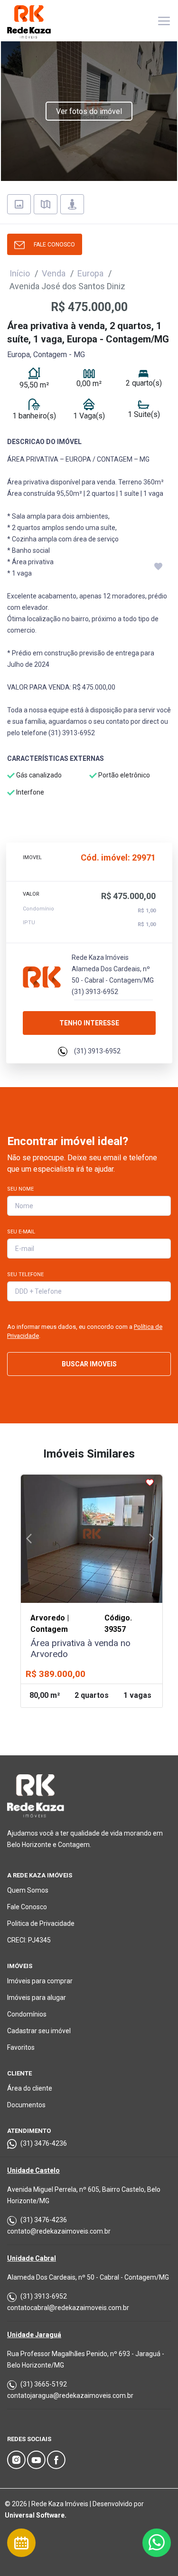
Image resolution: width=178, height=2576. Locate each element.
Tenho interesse (89, 1023)
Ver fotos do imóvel (89, 111)
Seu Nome (20, 1189)
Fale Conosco (27, 1907)
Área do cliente (30, 2088)
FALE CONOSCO (52, 245)
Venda (54, 273)
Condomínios (27, 2014)
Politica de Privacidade (41, 1923)
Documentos (26, 2105)
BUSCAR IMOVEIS (89, 1364)
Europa (90, 273)
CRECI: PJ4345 (29, 1940)
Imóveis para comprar (40, 1981)
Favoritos (21, 2047)
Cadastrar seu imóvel (39, 2031)
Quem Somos (28, 1890)
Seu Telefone (25, 1274)
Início (20, 273)
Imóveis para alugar (37, 1998)
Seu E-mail (21, 1232)
